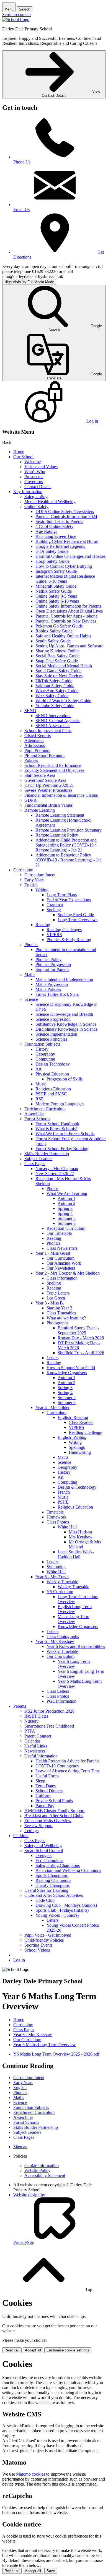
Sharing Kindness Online (57, 651)
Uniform (43, 1796)
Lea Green (56, 1298)
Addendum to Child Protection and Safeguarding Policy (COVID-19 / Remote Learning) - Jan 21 (66, 845)
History (42, 1049)
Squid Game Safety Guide (58, 671)
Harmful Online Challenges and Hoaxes (70, 556)
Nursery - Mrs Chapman (57, 1169)
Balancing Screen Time (56, 536)
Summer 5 (67, 1218)
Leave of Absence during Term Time (68, 1771)
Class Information (62, 1278)
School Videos (37, 1950)
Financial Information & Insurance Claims (61, 795)
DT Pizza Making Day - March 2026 (79, 1345)
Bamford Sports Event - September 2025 (78, 1330)
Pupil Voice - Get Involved (48, 1935)
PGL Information (61, 1701)
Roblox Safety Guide (54, 631)
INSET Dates (36, 1716)
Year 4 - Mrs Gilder (52, 1407)
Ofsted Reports (38, 735)
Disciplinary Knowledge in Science (66, 1029)
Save (51, 2571)
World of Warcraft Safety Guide (63, 701)
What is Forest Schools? (56, 1129)
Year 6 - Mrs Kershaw (55, 1641)
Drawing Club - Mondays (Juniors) (66, 1905)
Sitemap (20, 2147)
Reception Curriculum (66, 1228)
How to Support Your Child (71, 1368)
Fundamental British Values (48, 805)
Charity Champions (52, 1885)
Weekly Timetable (62, 1582)
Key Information (28, 492)
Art (38, 1069)
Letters (52, 1358)
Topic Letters (58, 1293)
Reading (43, 925)
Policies (31, 760)
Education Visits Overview (48, 1821)
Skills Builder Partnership (47, 1154)
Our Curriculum (61, 1258)
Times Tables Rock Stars (57, 994)
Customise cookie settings (68, 2350)
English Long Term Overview (75, 1609)
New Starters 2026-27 (55, 1174)
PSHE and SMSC (51, 1094)
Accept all (33, 2350)
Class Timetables (61, 1313)
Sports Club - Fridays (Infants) (62, 1910)
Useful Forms (47, 1776)
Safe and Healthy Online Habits (63, 636)
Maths (30, 974)
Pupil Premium (37, 750)
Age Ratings (46, 531)
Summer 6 (67, 1223)
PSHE (63, 1502)
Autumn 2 (66, 1203)
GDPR (30, 800)
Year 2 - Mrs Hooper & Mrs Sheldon (68, 1273)
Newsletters (35, 1751)
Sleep (40, 1781)
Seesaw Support (38, 1826)
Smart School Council (44, 1850)
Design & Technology (77, 1487)
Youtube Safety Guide (55, 706)
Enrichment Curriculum (45, 1109)
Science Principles (51, 1039)
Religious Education (53, 1089)
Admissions (35, 745)
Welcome (33, 462)
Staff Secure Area (40, 775)
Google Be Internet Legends (60, 546)
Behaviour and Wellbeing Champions (68, 1870)
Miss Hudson (80, 1532)
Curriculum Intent (40, 875)
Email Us (21, 209)
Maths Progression (52, 984)
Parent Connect (38, 1736)
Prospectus (34, 477)
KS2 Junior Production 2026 (49, 1711)
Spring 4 (65, 1213)
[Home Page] (16, 19)
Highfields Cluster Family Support (54, 1811)
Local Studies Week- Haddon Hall (76, 1554)
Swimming (56, 1567)
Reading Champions (53, 1880)
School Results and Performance (53, 765)
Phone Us (22, 162)
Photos (52, 1188)
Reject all (12, 2350)
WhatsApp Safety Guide (57, 691)
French (64, 1492)
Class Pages (35, 1164)
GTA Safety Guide (52, 551)
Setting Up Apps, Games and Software (69, 646)
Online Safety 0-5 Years (56, 596)
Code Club (45, 1900)
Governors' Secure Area (45, 780)
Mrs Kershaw (81, 1537)
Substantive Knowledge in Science (66, 1024)
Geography (45, 1054)
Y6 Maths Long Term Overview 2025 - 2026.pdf (56, 2054)
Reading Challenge (85, 1432)
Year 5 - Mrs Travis (52, 1577)
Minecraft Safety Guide (56, 586)
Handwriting (80, 1452)
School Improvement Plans (48, 730)
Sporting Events (38, 1945)
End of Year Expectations (69, 900)
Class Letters (58, 1691)
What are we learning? (66, 1318)
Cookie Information (42, 2165)
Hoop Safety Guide (52, 561)
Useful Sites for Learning (46, 1890)
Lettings (31, 1831)
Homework (56, 1517)
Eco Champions (49, 1860)
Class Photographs (63, 1636)
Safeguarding (36, 497)
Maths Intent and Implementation (64, 979)
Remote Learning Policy (57, 835)
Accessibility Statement (45, 2175)
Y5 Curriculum (60, 1592)
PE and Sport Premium (44, 755)
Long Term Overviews (78, 920)
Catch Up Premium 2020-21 (49, 785)
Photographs (57, 1323)
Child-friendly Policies (44, 1940)
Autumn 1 (66, 1198)
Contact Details (38, 487)
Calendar (32, 1741)
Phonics (31, 945)
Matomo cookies (31, 2474)
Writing (42, 890)
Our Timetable (59, 1233)
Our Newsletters (61, 1268)
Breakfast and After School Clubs (54, 1816)
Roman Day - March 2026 (81, 1338)
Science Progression (53, 1019)
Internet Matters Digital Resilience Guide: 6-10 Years (65, 579)
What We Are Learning (67, 1193)
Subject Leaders (38, 1159)
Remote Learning (40, 810)
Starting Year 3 (59, 1308)
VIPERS (54, 935)
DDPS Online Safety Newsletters (65, 511)
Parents (20, 1706)
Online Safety (36, 506)
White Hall (67, 1527)
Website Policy (37, 2170)
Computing (45, 1059)
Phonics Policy (48, 959)
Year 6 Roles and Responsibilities (76, 1646)
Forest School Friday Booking (62, 1149)
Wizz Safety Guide (52, 696)
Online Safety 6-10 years (57, 601)
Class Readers (81, 1422)
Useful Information (41, 1756)
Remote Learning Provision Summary (69, 830)
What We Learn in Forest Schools (65, 1134)
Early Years (34, 880)
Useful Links (36, 1746)
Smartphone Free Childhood (49, 1726)
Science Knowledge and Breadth (64, 1014)
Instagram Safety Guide (56, 571)
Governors (34, 482)
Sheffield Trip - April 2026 (81, 1353)
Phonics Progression (53, 964)
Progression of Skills (65, 1079)
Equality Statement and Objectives (54, 770)
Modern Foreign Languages (60, 1104)
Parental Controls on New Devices (66, 621)
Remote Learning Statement (60, 815)
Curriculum (23, 870)
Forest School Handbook (57, 1124)
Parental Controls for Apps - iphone (66, 616)
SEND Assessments (53, 726)
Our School (23, 457)
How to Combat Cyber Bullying (64, 566)
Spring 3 (65, 1208)
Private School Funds (54, 1801)
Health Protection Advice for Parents (67, 1761)
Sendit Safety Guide (53, 641)
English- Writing (72, 1437)
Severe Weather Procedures (48, 790)
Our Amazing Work (64, 1263)
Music (41, 1084)
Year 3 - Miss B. (50, 1303)
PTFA (30, 1731)
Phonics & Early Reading (69, 940)
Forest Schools (37, 1119)
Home (19, 452)
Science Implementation (56, 1034)
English (31, 885)
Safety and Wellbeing (43, 1846)
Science (31, 999)
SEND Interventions (53, 716)
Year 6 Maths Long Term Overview (45, 2045)
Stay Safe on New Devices (59, 676)
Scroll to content (16, 15)
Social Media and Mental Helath (64, 666)
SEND (30, 711)
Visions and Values (41, 467)
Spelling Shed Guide (76, 915)
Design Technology (53, 1064)
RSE (40, 1099)
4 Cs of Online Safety (54, 526)
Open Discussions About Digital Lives (69, 611)
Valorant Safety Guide (55, 686)
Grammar (55, 905)
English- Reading (73, 1417)
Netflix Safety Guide (54, 591)
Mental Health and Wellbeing (50, 502)
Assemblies (34, 1114)
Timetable (55, 1512)
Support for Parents (52, 969)
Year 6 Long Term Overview (74, 1664)
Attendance (34, 740)
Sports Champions (52, 1875)
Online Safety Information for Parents (68, 606)
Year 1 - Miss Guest (53, 1253)
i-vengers (43, 1855)
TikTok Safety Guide (54, 681)
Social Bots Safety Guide (57, 656)
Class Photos (58, 1522)
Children (21, 1836)
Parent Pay (45, 1806)
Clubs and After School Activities (54, 1895)
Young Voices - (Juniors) (57, 1915)
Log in (19, 1960)
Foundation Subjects (42, 1044)
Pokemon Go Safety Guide (59, 626)
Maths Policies (48, 989)
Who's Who (35, 472)
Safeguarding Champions (58, 1865)
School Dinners (49, 1791)
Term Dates (46, 1786)
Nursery (31, 1721)
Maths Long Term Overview (73, 1619)
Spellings (77, 1447)
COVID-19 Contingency (57, 1766)
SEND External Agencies (58, 721)
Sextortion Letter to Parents (59, 521)
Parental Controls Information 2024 (66, 516)
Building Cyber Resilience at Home (67, 541)
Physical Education (52, 1074)
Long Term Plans (62, 895)
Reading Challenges (64, 930)
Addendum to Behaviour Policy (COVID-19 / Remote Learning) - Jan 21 (69, 860)
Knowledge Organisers (67, 1373)
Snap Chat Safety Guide (57, 661)
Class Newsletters (62, 1248)
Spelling (54, 910)
